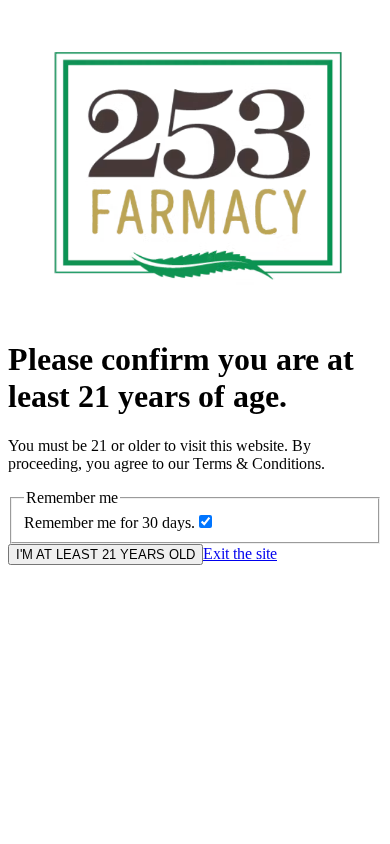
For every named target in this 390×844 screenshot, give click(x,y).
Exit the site (240, 553)
